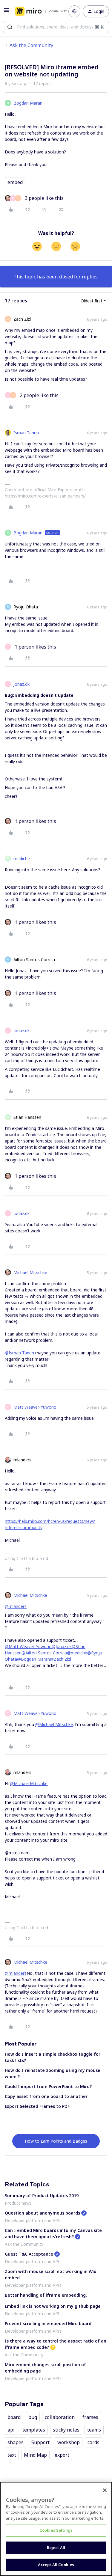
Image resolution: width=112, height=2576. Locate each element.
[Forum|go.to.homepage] (37, 11)
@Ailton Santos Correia (44, 1653)
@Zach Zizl (60, 1659)
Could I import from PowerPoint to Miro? (48, 2086)
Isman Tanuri (26, 433)
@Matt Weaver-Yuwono (28, 1646)
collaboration (60, 2417)
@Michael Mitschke (54, 1724)
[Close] (105, 2490)
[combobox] (56, 27)
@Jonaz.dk (62, 1646)
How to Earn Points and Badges (56, 2141)
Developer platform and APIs (33, 2220)
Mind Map (35, 2455)
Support (40, 2442)
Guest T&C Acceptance (29, 2254)
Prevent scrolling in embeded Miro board (48, 2323)
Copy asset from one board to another (46, 2096)
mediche (22, 859)
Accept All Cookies (56, 2565)
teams (94, 2430)
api (11, 2430)
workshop (69, 2442)
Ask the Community (31, 45)
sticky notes (66, 2430)
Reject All (56, 2548)
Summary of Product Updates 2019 (42, 2196)
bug (33, 2417)
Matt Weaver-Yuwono (35, 1407)
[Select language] (74, 11)
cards (93, 2442)
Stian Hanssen (27, 1117)
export (62, 2455)
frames (90, 2417)
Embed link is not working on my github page (53, 2306)
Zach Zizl (22, 319)
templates (34, 2430)
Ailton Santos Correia (34, 960)
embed (15, 182)
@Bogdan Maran (33, 1659)
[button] (7, 12)
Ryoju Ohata (26, 607)
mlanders (22, 1460)
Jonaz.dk (22, 684)
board (14, 2417)
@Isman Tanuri (19, 1353)
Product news (18, 2203)
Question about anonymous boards (42, 2213)
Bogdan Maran (28, 103)
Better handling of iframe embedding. (46, 2295)
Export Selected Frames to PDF (37, 2106)
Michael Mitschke (30, 1272)
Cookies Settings (56, 2530)
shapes (16, 2442)
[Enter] (10, 27)
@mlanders (16, 1606)
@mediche (77, 1653)
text (12, 2455)
